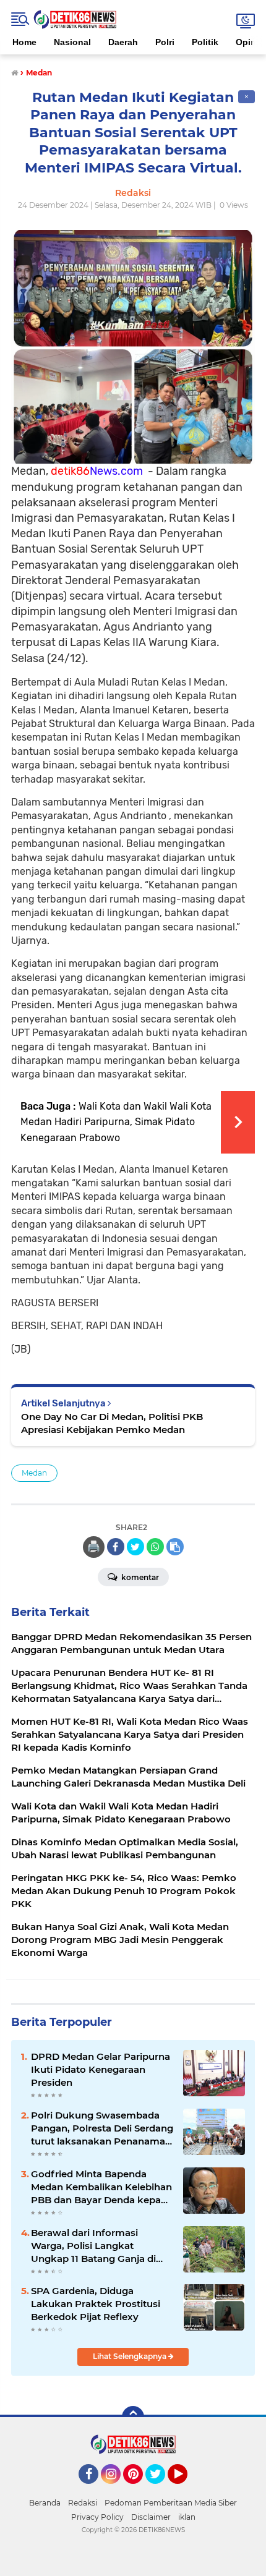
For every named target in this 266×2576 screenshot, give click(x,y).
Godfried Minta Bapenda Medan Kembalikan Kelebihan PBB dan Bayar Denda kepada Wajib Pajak (102, 2187)
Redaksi (83, 2503)
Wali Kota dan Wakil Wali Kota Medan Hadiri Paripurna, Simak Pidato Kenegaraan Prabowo (116, 1122)
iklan (187, 2517)
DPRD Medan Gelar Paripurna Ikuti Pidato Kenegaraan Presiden (101, 2069)
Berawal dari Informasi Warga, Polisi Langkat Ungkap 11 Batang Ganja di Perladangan (93, 2246)
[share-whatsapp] (155, 1547)
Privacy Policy (97, 2517)
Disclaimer (151, 2517)
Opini (247, 42)
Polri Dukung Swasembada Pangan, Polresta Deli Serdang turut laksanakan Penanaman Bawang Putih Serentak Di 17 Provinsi (102, 2128)
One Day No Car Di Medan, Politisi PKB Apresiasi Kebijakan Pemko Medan (112, 1423)
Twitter (161, 2489)
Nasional (72, 42)
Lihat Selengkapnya (131, 2356)
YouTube (186, 2489)
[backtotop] (133, 2417)
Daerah (123, 42)
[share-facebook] (116, 1547)
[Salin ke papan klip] (175, 1547)
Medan (34, 1473)
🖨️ (93, 1547)
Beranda (45, 2503)
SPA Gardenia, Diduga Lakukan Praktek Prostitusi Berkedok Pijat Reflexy (96, 2304)
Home (24, 42)
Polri (165, 42)
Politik (205, 42)
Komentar (139, 1577)
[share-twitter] (135, 1547)
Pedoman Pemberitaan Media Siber (171, 2503)
